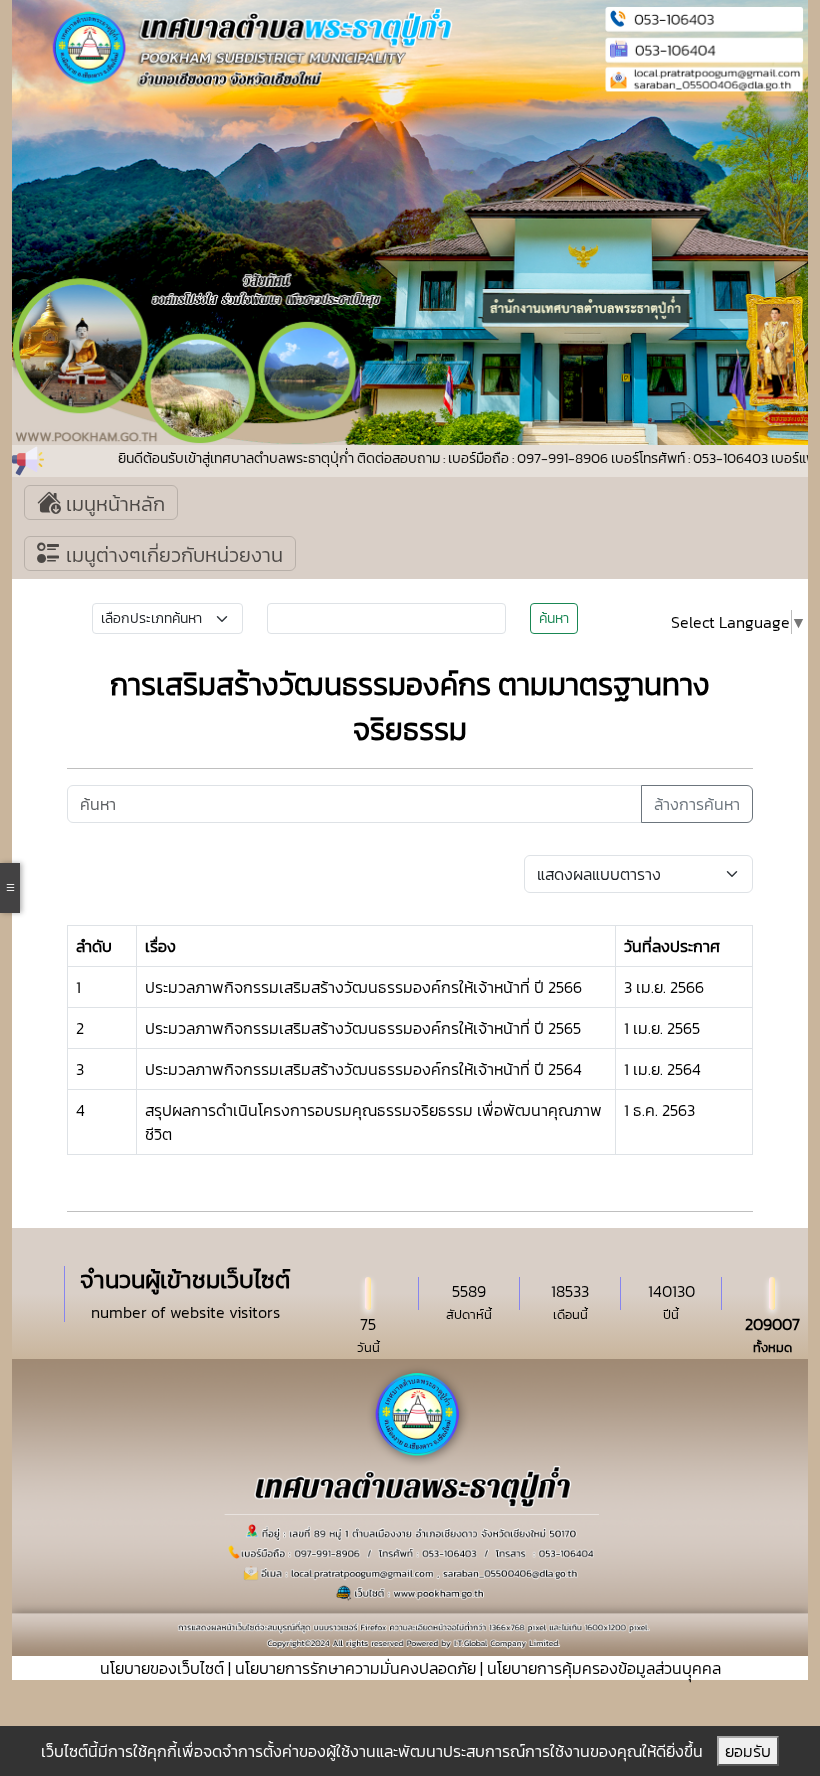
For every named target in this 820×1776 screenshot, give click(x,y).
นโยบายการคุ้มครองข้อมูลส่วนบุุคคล (604, 1668)
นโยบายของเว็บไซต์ (162, 1668)
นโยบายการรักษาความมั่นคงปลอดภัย (355, 1668)
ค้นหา (554, 618)
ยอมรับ (748, 1751)
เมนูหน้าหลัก (113, 504)
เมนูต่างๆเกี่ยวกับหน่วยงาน (172, 555)
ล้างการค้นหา (697, 804)
